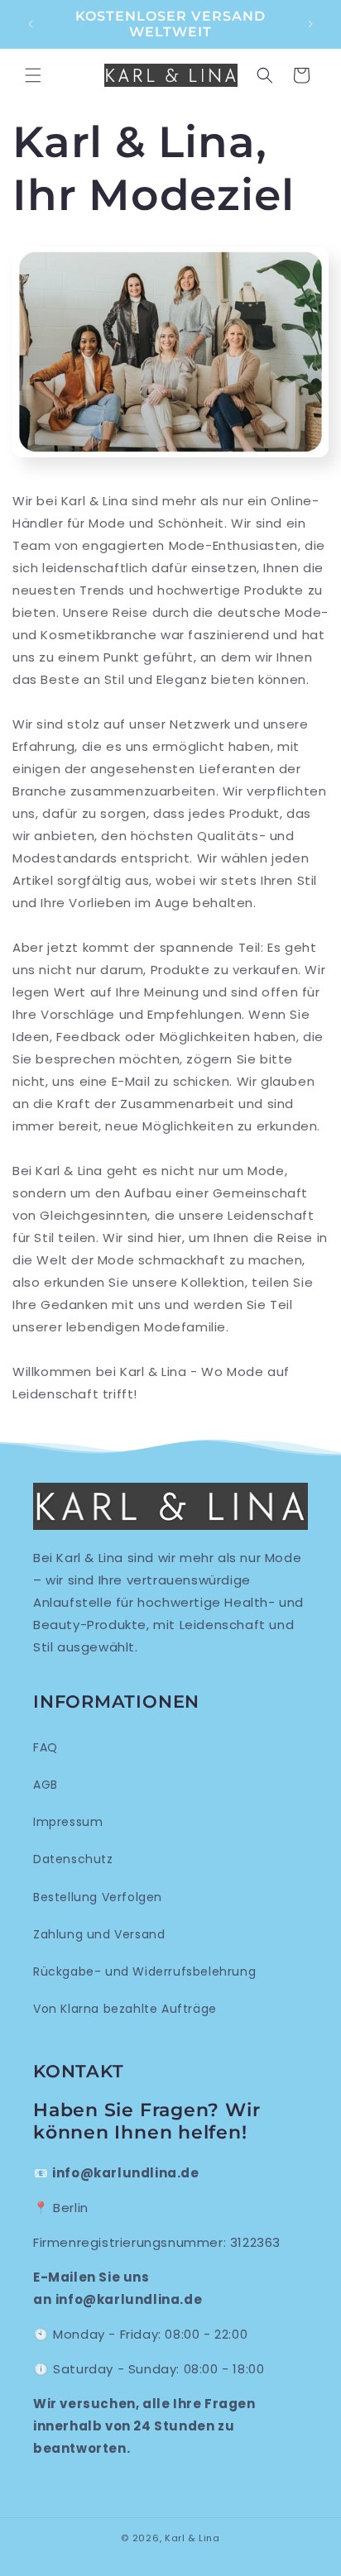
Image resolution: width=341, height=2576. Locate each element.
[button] (33, 75)
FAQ (46, 1747)
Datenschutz (73, 1859)
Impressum (68, 1822)
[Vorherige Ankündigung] (31, 24)
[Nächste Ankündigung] (310, 24)
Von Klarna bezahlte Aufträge (125, 2009)
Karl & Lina (192, 2538)
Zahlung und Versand (99, 1934)
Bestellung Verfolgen (98, 1897)
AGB (46, 1785)
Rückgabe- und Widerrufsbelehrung (144, 1971)
